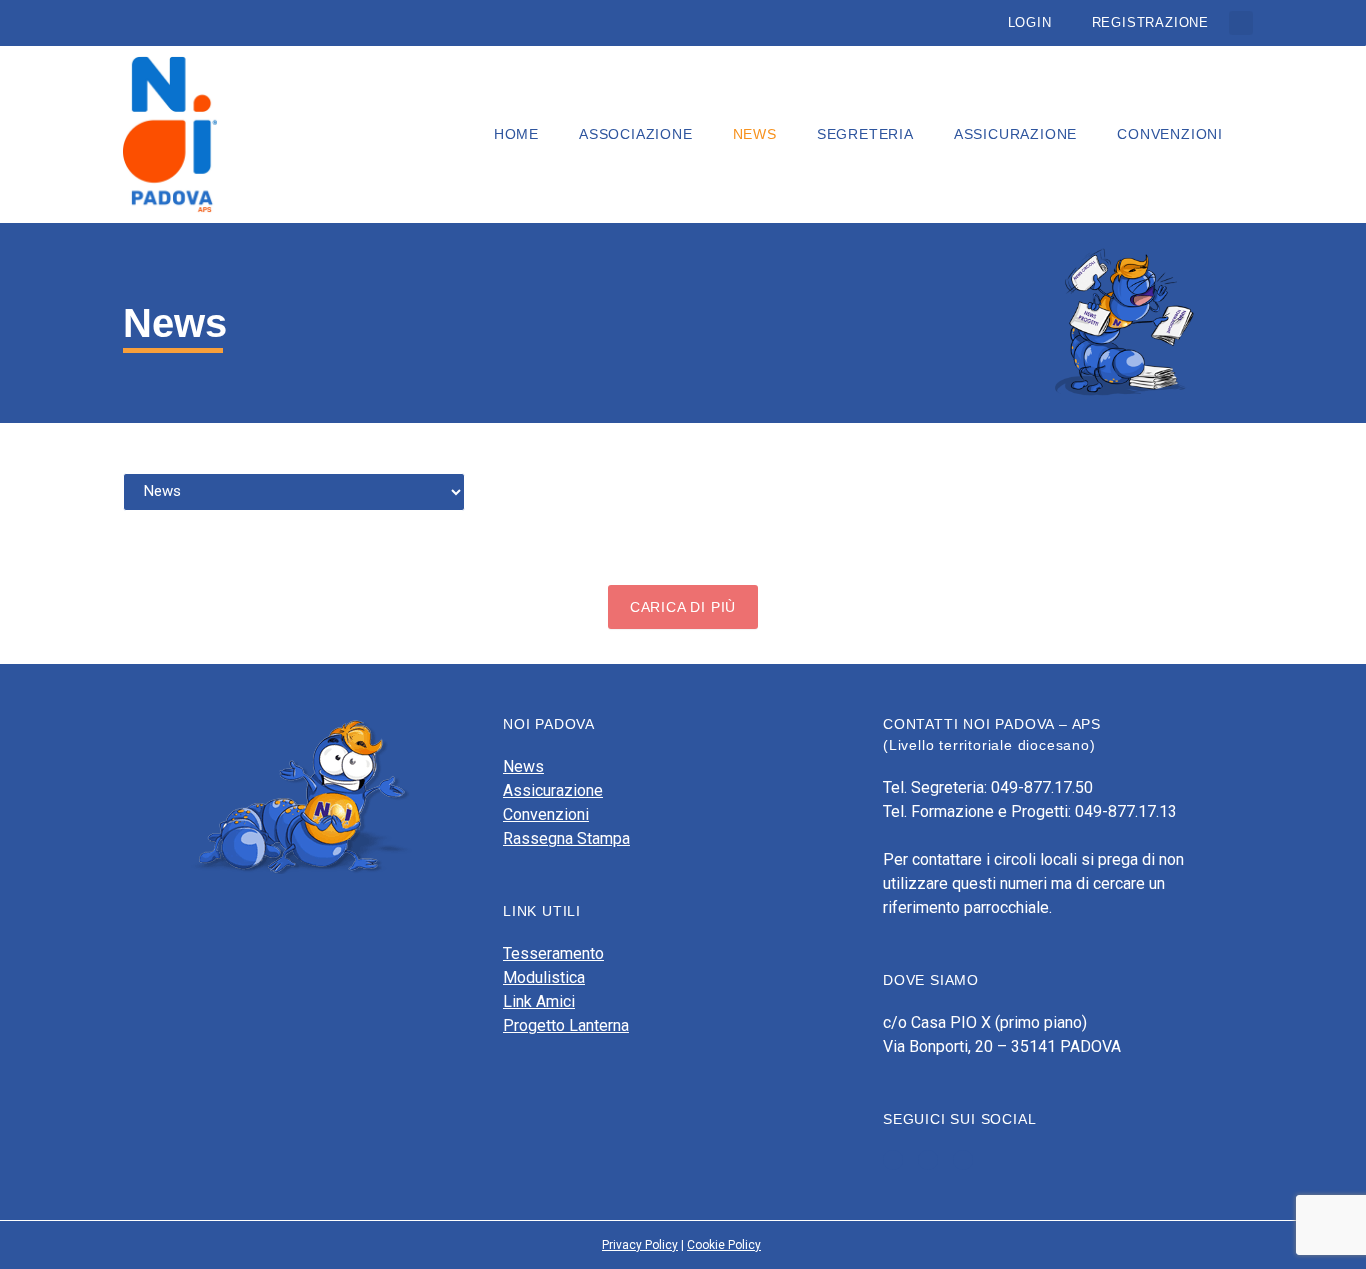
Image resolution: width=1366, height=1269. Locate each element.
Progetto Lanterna (566, 1025)
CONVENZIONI (1170, 134)
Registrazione (1150, 22)
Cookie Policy (724, 1245)
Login (1030, 22)
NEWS (755, 134)
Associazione (636, 134)
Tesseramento (553, 953)
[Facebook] (893, 1160)
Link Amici (539, 1001)
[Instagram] (963, 1160)
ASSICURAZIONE (1015, 134)
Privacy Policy (640, 1245)
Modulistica (544, 977)
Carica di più (683, 607)
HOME (516, 134)
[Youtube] (928, 1160)
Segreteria (865, 134)
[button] (1241, 23)
